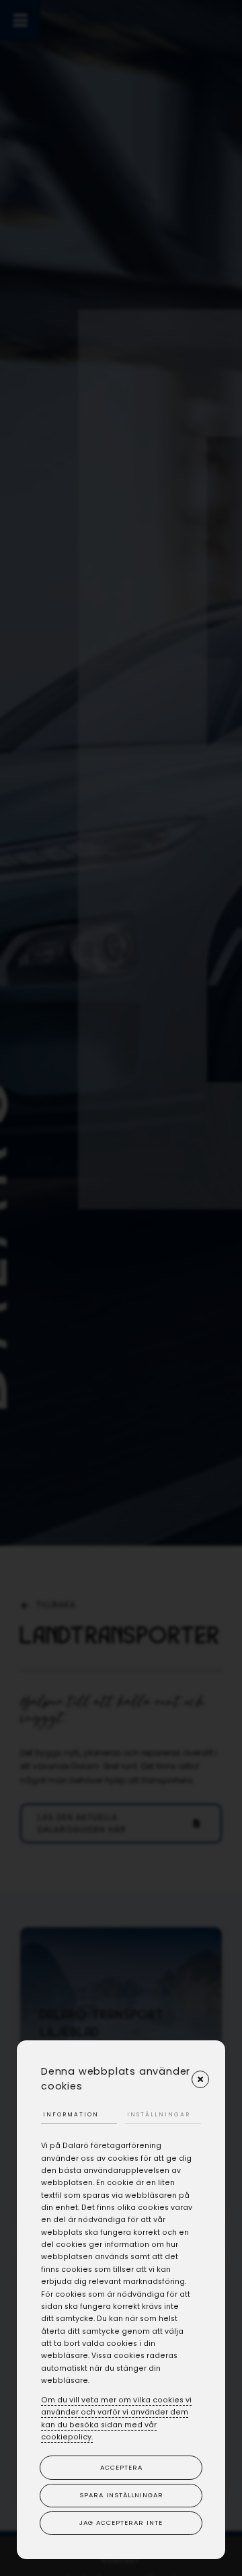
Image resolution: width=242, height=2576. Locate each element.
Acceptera (121, 2467)
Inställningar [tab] (159, 2114)
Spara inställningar (121, 2495)
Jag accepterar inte (121, 2523)
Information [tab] (71, 2114)
